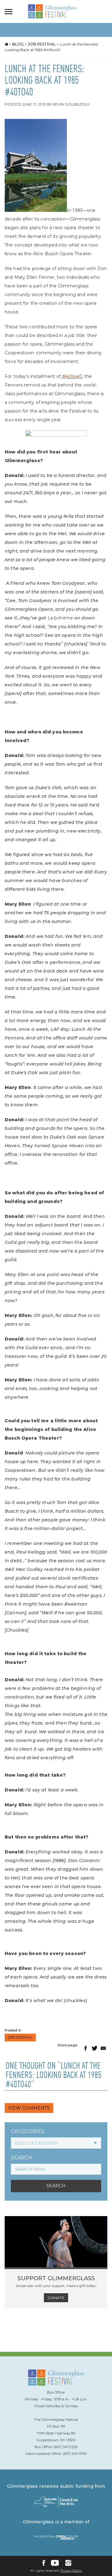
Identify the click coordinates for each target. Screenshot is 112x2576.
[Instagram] (68, 2563)
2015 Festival (42, 44)
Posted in (13, 2030)
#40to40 (72, 376)
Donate (56, 2298)
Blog (18, 44)
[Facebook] (44, 2563)
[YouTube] (55, 2563)
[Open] (10, 11)
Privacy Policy (71, 2571)
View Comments (29, 2108)
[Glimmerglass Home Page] (52, 17)
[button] (85, 2048)
